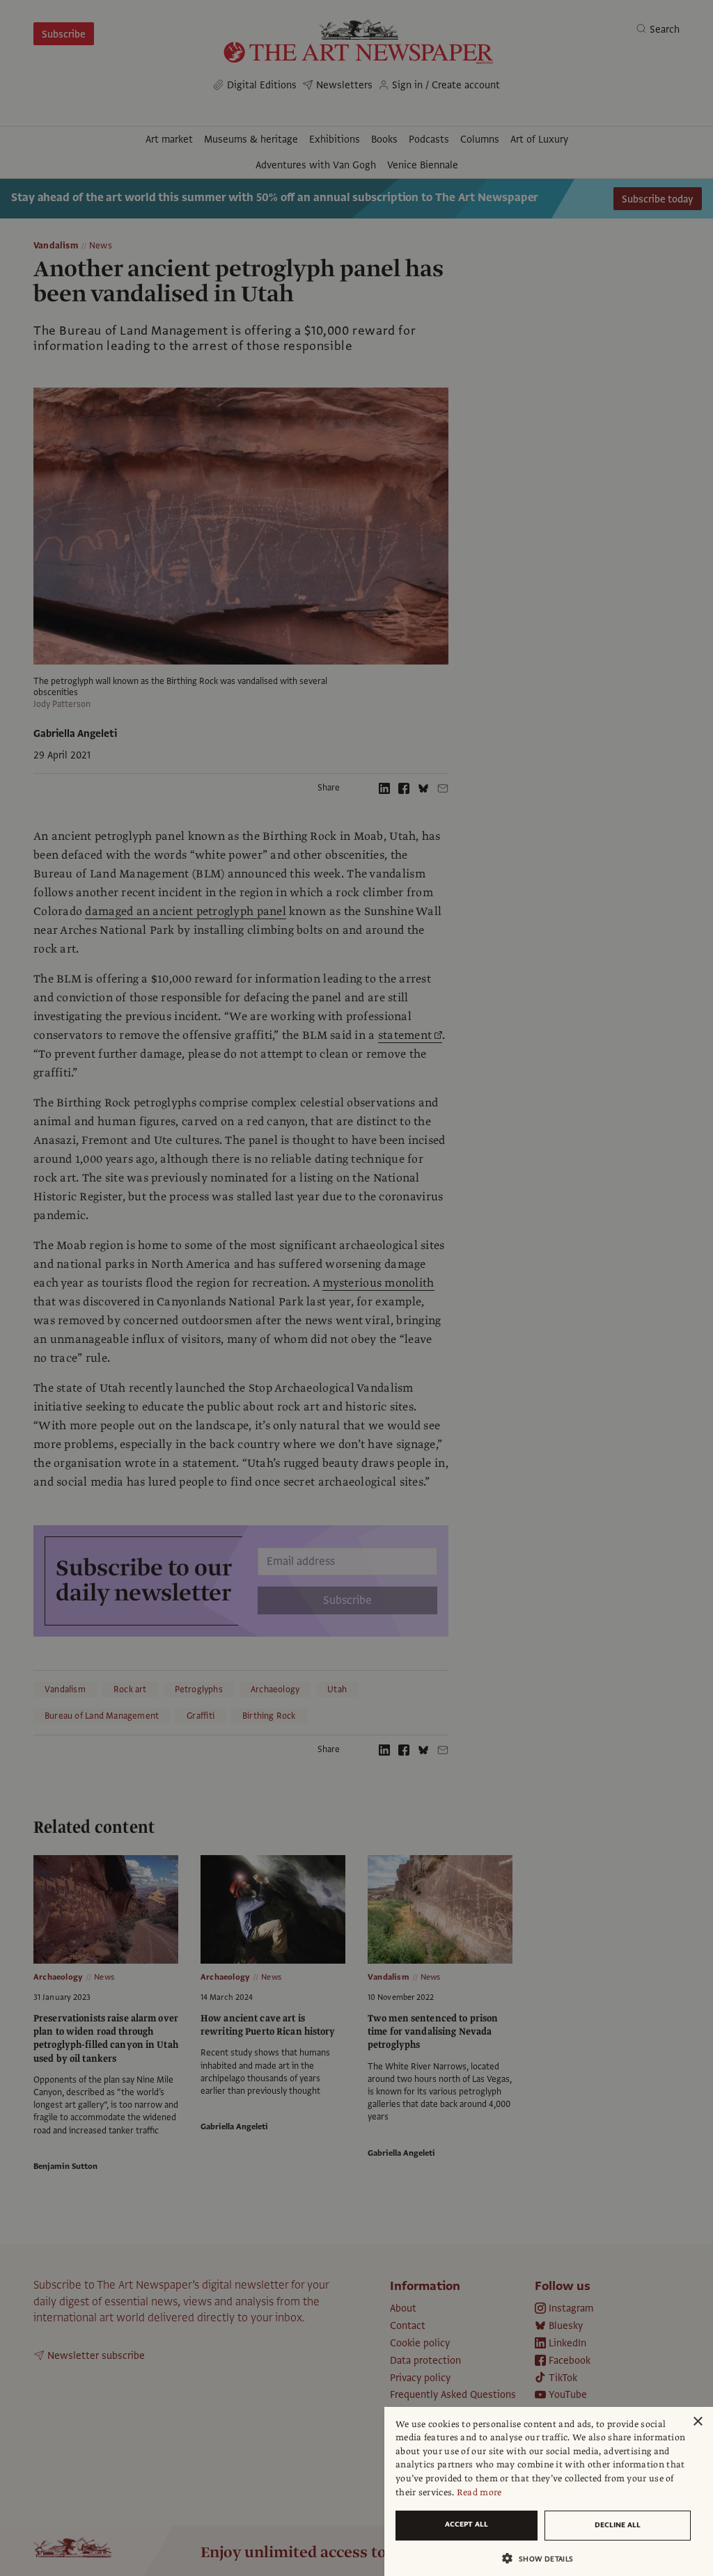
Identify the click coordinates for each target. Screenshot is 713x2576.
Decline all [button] (618, 2525)
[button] (543, 2558)
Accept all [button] (467, 2524)
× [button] (697, 2422)
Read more (479, 2492)
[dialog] (549, 2491)
